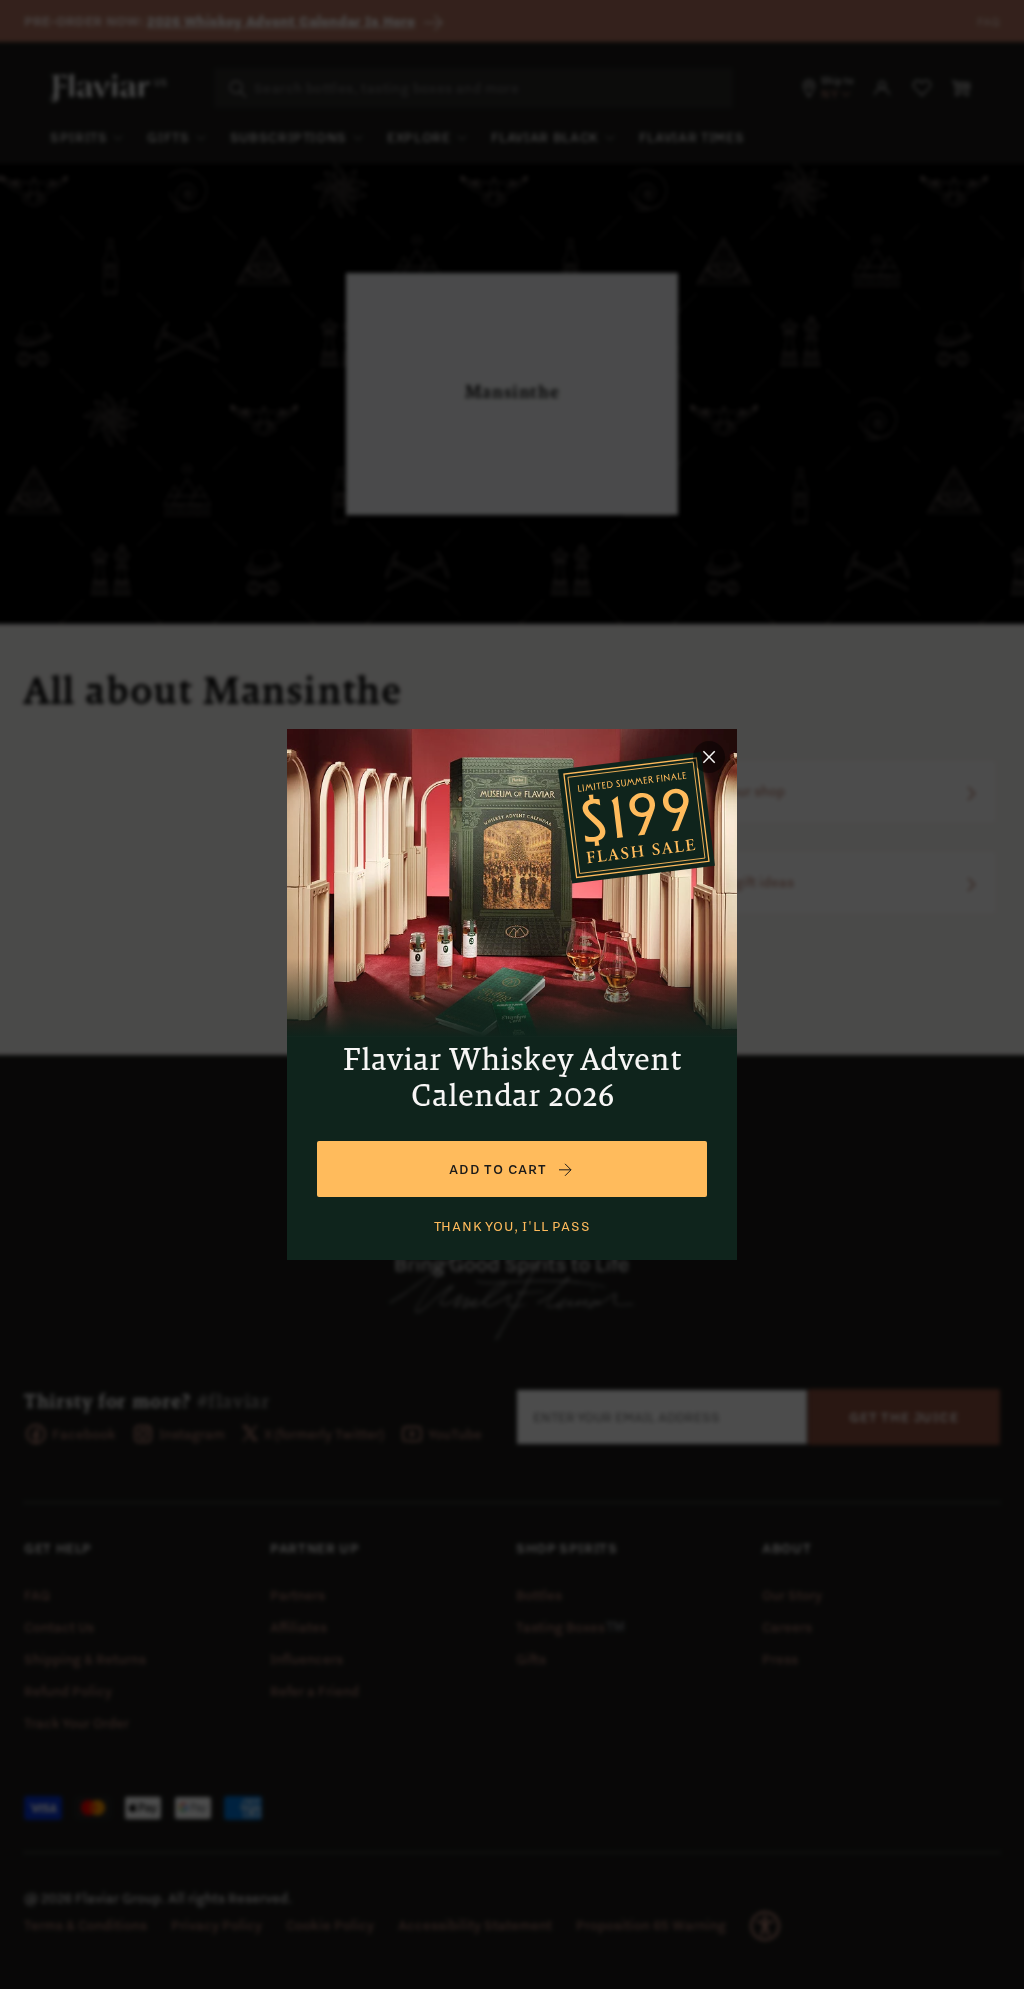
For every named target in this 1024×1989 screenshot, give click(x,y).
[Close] (709, 757)
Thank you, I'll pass (512, 1226)
